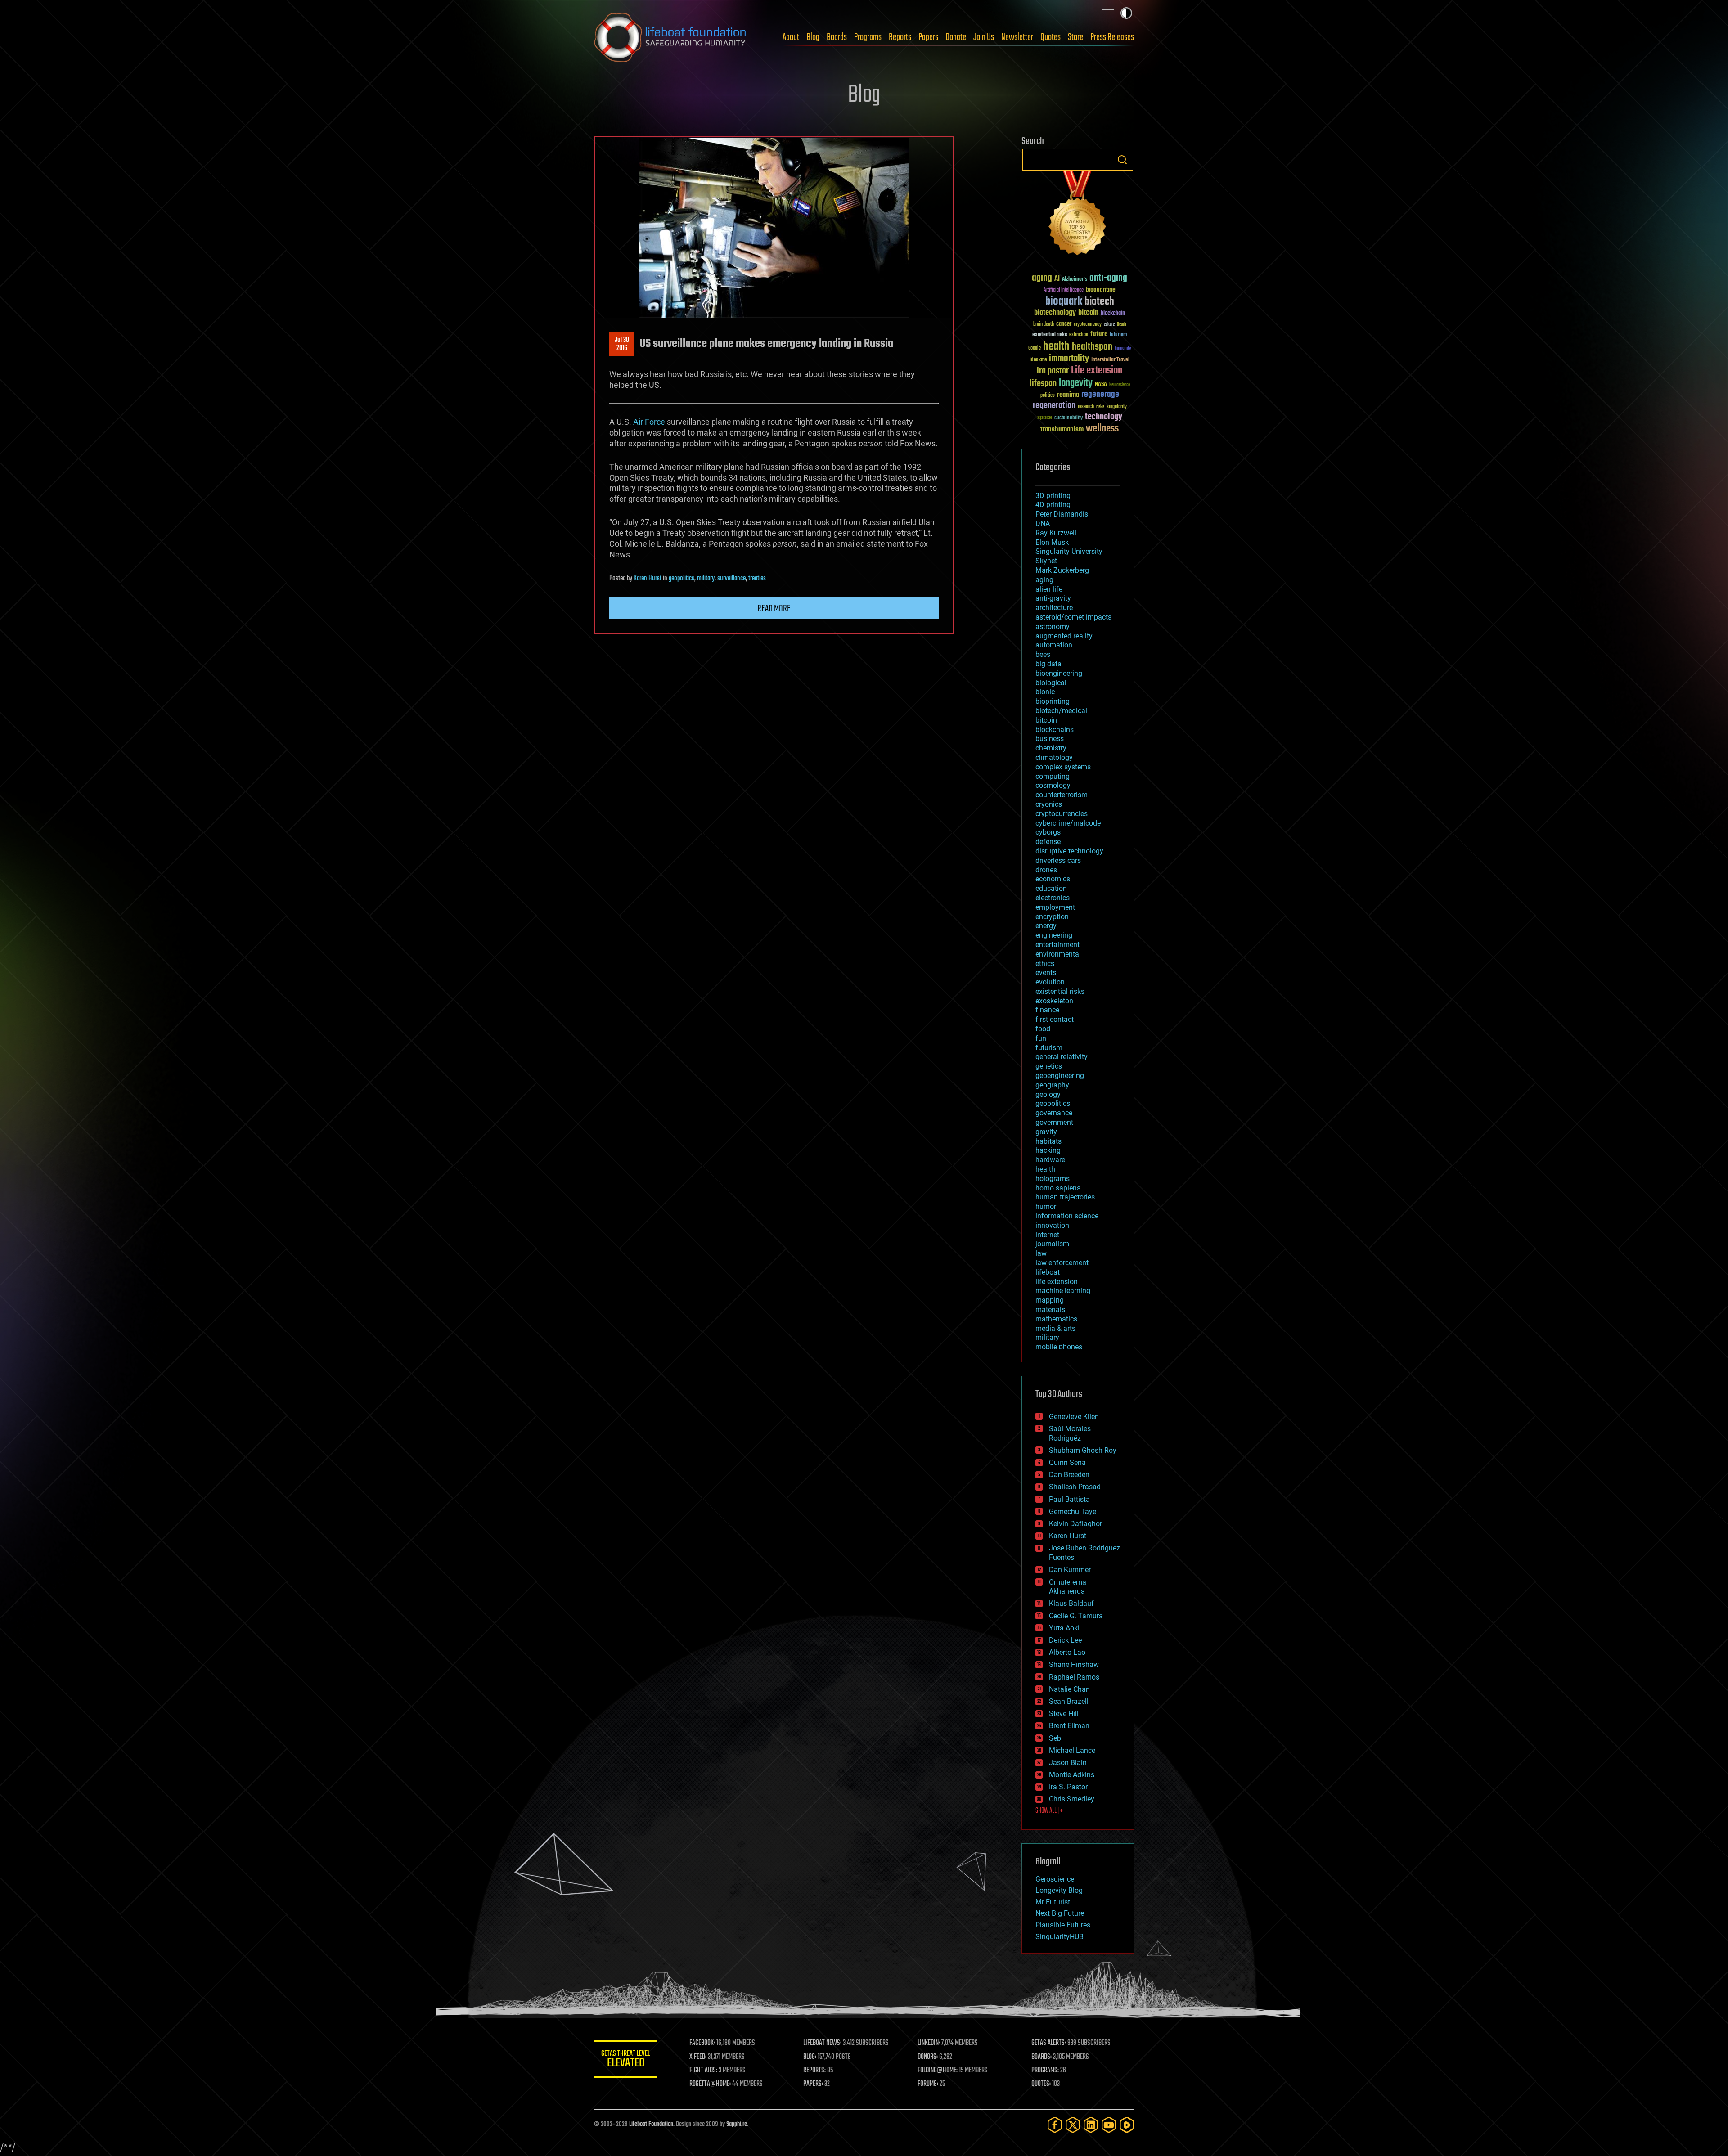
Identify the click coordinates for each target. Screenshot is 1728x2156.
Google (1035, 348)
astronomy (1053, 627)
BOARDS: (1042, 2057)
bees (1043, 654)
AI (1057, 279)
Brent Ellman (1069, 1726)
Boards (837, 37)
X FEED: (698, 2057)
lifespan (1043, 384)
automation (1054, 645)
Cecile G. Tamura (1076, 1616)
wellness (1102, 429)
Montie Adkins (1072, 1775)
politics (1048, 396)
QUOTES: (1041, 2084)
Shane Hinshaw (1074, 1664)
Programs (868, 37)
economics (1053, 879)
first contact (1055, 1019)
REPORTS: (814, 2071)
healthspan (1092, 347)
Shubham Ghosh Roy (1083, 1450)
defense (1048, 842)
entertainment (1057, 945)
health (1056, 347)
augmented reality (1064, 636)
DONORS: (928, 2057)
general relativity (1062, 1057)
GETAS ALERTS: (1049, 2043)
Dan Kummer (1070, 1570)
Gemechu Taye (1073, 1511)
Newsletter (1017, 37)
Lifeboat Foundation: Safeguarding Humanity (670, 37)
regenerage (1100, 395)
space (1045, 417)
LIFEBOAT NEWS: (822, 2043)
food (1043, 1029)
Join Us (984, 37)
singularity (1117, 407)
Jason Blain (1068, 1763)
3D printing (1053, 496)
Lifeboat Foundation (651, 2124)
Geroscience (1055, 1879)
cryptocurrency (1088, 325)
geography (1052, 1085)
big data (1048, 664)
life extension (1057, 1282)
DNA (1043, 523)
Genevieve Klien (1074, 1417)
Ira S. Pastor (1068, 1787)
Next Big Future (1060, 1913)
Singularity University (1069, 551)
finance (1047, 1010)
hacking (1048, 1150)
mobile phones (1059, 1347)
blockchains (1055, 730)
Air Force (649, 422)
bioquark (1064, 302)
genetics (1049, 1066)
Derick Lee (1065, 1640)
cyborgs (1048, 832)
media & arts (1055, 1328)
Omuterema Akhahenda (1068, 1587)
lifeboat (1048, 1272)
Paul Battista (1069, 1499)
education (1051, 888)
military (706, 579)
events (1046, 972)
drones (1046, 870)
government (1054, 1122)
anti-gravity (1053, 598)
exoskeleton (1054, 1001)
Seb (1055, 1738)
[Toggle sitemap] (1108, 13)
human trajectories (1065, 1197)
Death (1121, 325)
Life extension (1097, 371)
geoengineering (1060, 1076)
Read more (774, 609)
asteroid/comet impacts (1073, 617)
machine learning (1063, 1291)
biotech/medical (1061, 711)
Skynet (1046, 561)
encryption (1052, 917)
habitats (1048, 1141)
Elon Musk (1052, 542)
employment (1055, 907)
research (1086, 407)
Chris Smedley (1072, 1799)
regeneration (1054, 406)
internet (1047, 1235)
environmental (1058, 954)
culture (1109, 325)
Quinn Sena (1067, 1462)
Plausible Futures (1063, 1925)
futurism (1118, 335)
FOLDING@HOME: (938, 2071)
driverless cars (1058, 860)
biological (1051, 683)
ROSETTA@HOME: (710, 2084)
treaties (757, 579)
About (791, 37)
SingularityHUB (1060, 1937)
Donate (956, 37)
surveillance (731, 579)
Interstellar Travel (1110, 360)
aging (1042, 278)
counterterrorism (1062, 795)
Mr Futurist (1053, 1902)
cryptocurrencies (1062, 814)
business (1050, 739)
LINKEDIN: (929, 2043)
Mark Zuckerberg (1062, 570)
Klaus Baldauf (1071, 1603)
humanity (1123, 349)
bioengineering (1059, 673)
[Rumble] (1127, 2125)
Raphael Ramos (1074, 1677)
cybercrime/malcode (1068, 823)
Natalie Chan (1069, 1689)
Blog (813, 37)
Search (1122, 160)
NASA (1101, 385)
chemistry (1051, 748)
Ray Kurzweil (1056, 533)
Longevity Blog (1059, 1890)
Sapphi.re (737, 2124)
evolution (1050, 982)
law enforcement (1062, 1263)
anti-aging (1108, 278)
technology (1104, 417)
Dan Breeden (1069, 1475)
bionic (1045, 692)
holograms (1053, 1179)
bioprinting (1053, 701)
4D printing (1053, 505)
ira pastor (1053, 371)
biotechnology (1055, 313)
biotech (1099, 302)
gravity (1046, 1132)
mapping (1050, 1300)
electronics (1053, 898)
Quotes (1051, 37)
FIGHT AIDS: (703, 2071)
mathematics (1056, 1319)
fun (1041, 1038)
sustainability (1069, 418)
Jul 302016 (622, 344)
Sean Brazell (1069, 1701)
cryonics (1049, 804)
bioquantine (1101, 290)
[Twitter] (1073, 2125)
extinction (1079, 335)
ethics (1045, 963)
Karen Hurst (648, 579)
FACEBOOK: (702, 2043)
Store (1075, 37)
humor (1046, 1206)
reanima (1068, 395)
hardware (1050, 1160)
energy (1046, 926)
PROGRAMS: (1045, 2071)
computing (1053, 776)
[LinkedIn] (1091, 2125)
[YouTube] (1109, 2125)
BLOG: (810, 2057)
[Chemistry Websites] (1078, 215)
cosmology (1053, 785)
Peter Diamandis (1062, 514)
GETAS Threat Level (625, 2060)
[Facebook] (1055, 2125)
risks (1100, 407)
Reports (900, 37)
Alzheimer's (1075, 280)
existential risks (1050, 335)
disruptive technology (1069, 851)
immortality (1069, 359)
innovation (1052, 1225)
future (1099, 334)
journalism (1052, 1244)
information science (1067, 1216)
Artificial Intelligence (1064, 290)
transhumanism (1062, 429)
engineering (1054, 935)
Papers (928, 37)
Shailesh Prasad (1075, 1487)
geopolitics (682, 579)
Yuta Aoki (1064, 1628)
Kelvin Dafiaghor (1075, 1524)
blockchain (1113, 314)
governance (1054, 1113)
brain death (1044, 325)
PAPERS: (813, 2084)
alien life (1049, 589)
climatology (1054, 757)
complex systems (1063, 767)
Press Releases (1112, 37)
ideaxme (1038, 360)
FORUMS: (928, 2084)
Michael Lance (1072, 1750)
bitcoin (1088, 313)
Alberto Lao (1067, 1652)
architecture (1054, 608)
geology (1048, 1094)
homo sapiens (1058, 1188)
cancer (1064, 324)
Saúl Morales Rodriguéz (1070, 1433)
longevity (1076, 383)
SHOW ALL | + (1049, 1811)
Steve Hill (1064, 1714)
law (1041, 1253)
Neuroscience (1120, 385)
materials (1050, 1309)
